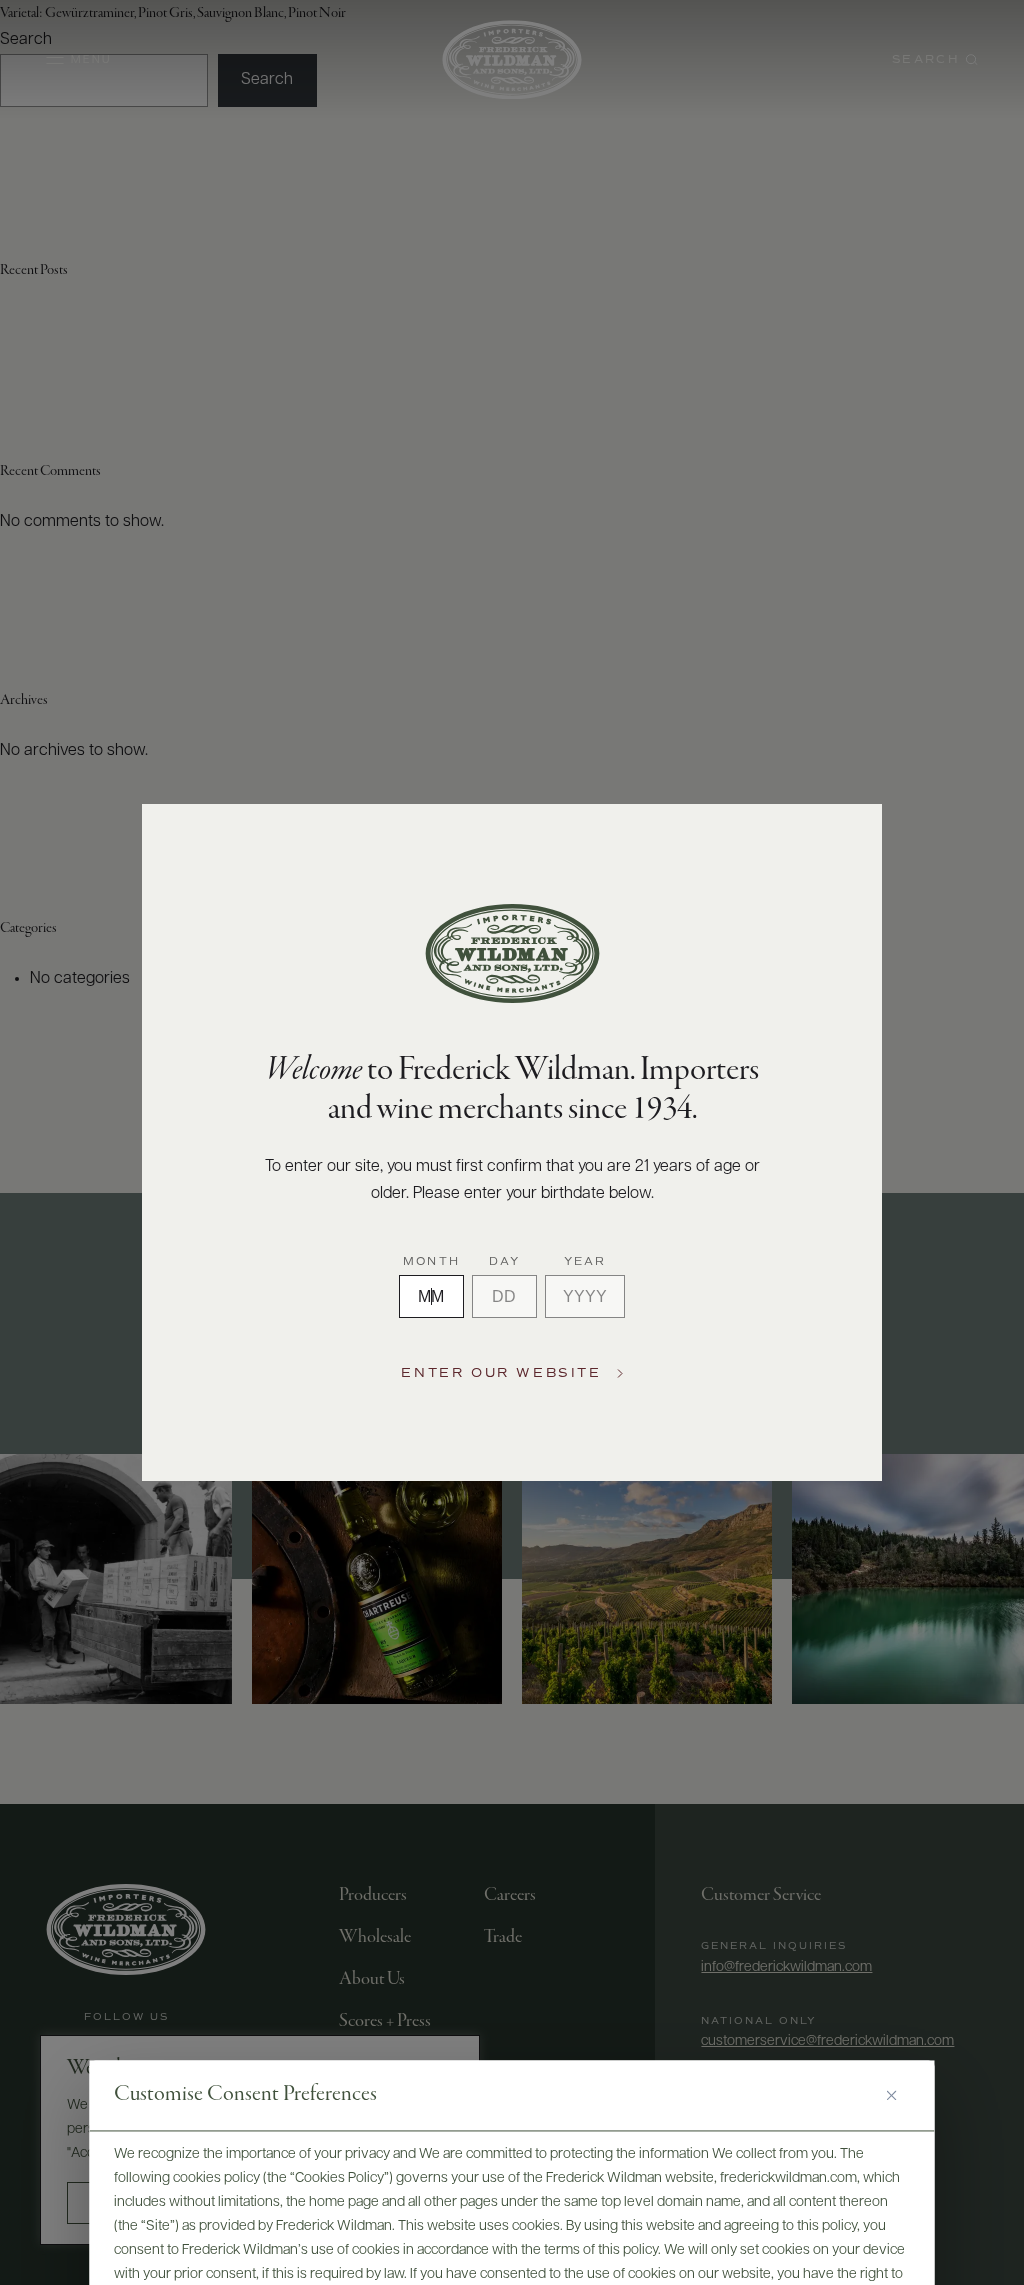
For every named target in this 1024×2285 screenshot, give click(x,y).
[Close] (899, 2095)
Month (431, 1262)
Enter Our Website (501, 1373)
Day (505, 1262)
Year (585, 1262)
